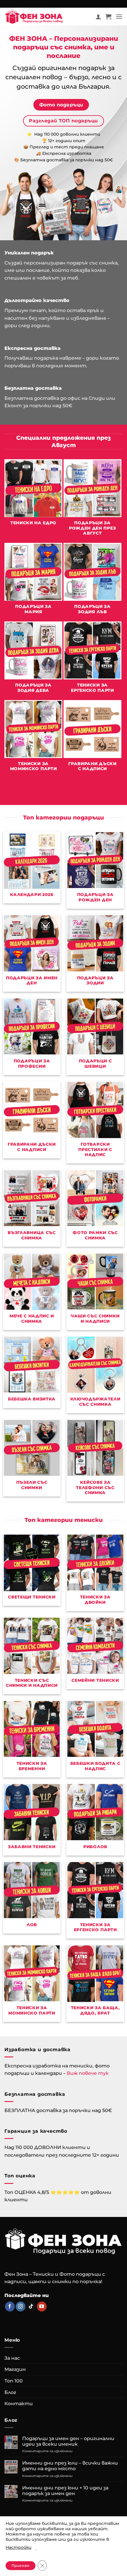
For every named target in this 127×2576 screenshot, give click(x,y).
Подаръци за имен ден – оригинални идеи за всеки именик (68, 2441)
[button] (108, 17)
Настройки (18, 2547)
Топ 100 (14, 2381)
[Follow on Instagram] (21, 2306)
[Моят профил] (98, 17)
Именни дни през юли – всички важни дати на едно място (70, 2466)
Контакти (19, 2404)
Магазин (15, 2369)
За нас (12, 2358)
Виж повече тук (88, 2073)
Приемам (21, 2566)
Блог (10, 2392)
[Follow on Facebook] (10, 2306)
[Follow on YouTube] (42, 2306)
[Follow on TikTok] (31, 2306)
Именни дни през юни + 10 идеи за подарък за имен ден (65, 2491)
